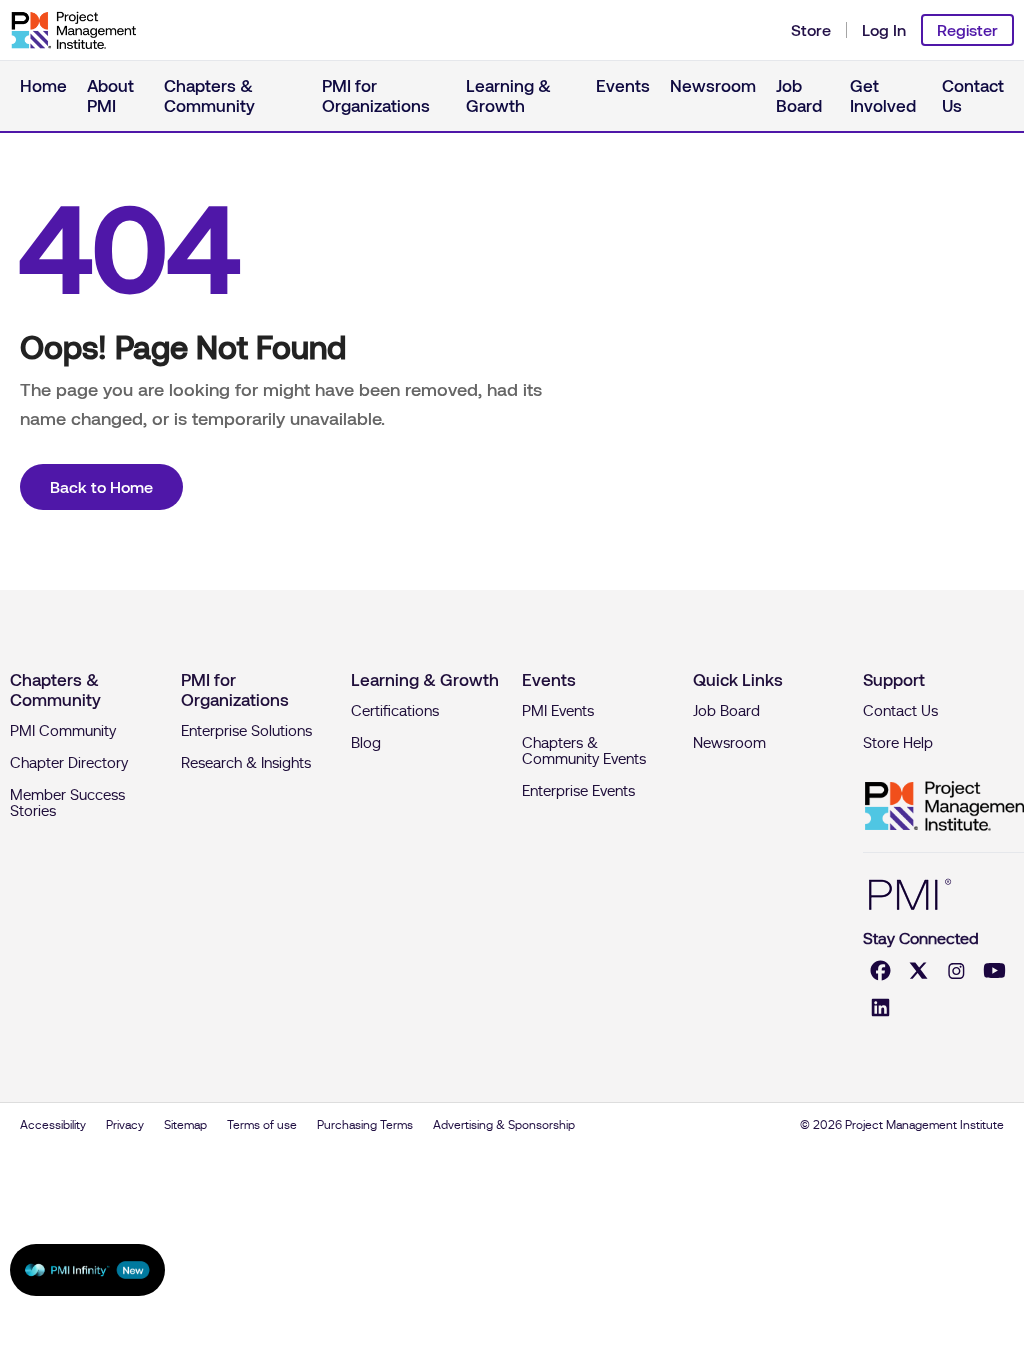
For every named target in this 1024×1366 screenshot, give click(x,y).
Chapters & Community (209, 96)
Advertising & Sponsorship (504, 1125)
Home (43, 86)
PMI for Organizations (376, 96)
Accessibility (53, 1125)
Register (967, 30)
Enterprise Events (578, 791)
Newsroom (713, 86)
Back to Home (101, 487)
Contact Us (973, 96)
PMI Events (558, 711)
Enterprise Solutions (246, 731)
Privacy (125, 1125)
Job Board (799, 96)
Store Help (898, 743)
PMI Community (63, 731)
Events (623, 86)
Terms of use (262, 1125)
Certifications (395, 711)
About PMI (110, 96)
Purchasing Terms (365, 1125)
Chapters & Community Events (584, 751)
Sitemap (185, 1125)
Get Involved (883, 96)
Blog (366, 743)
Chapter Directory (69, 763)
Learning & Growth (508, 96)
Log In (884, 30)
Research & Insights (246, 763)
